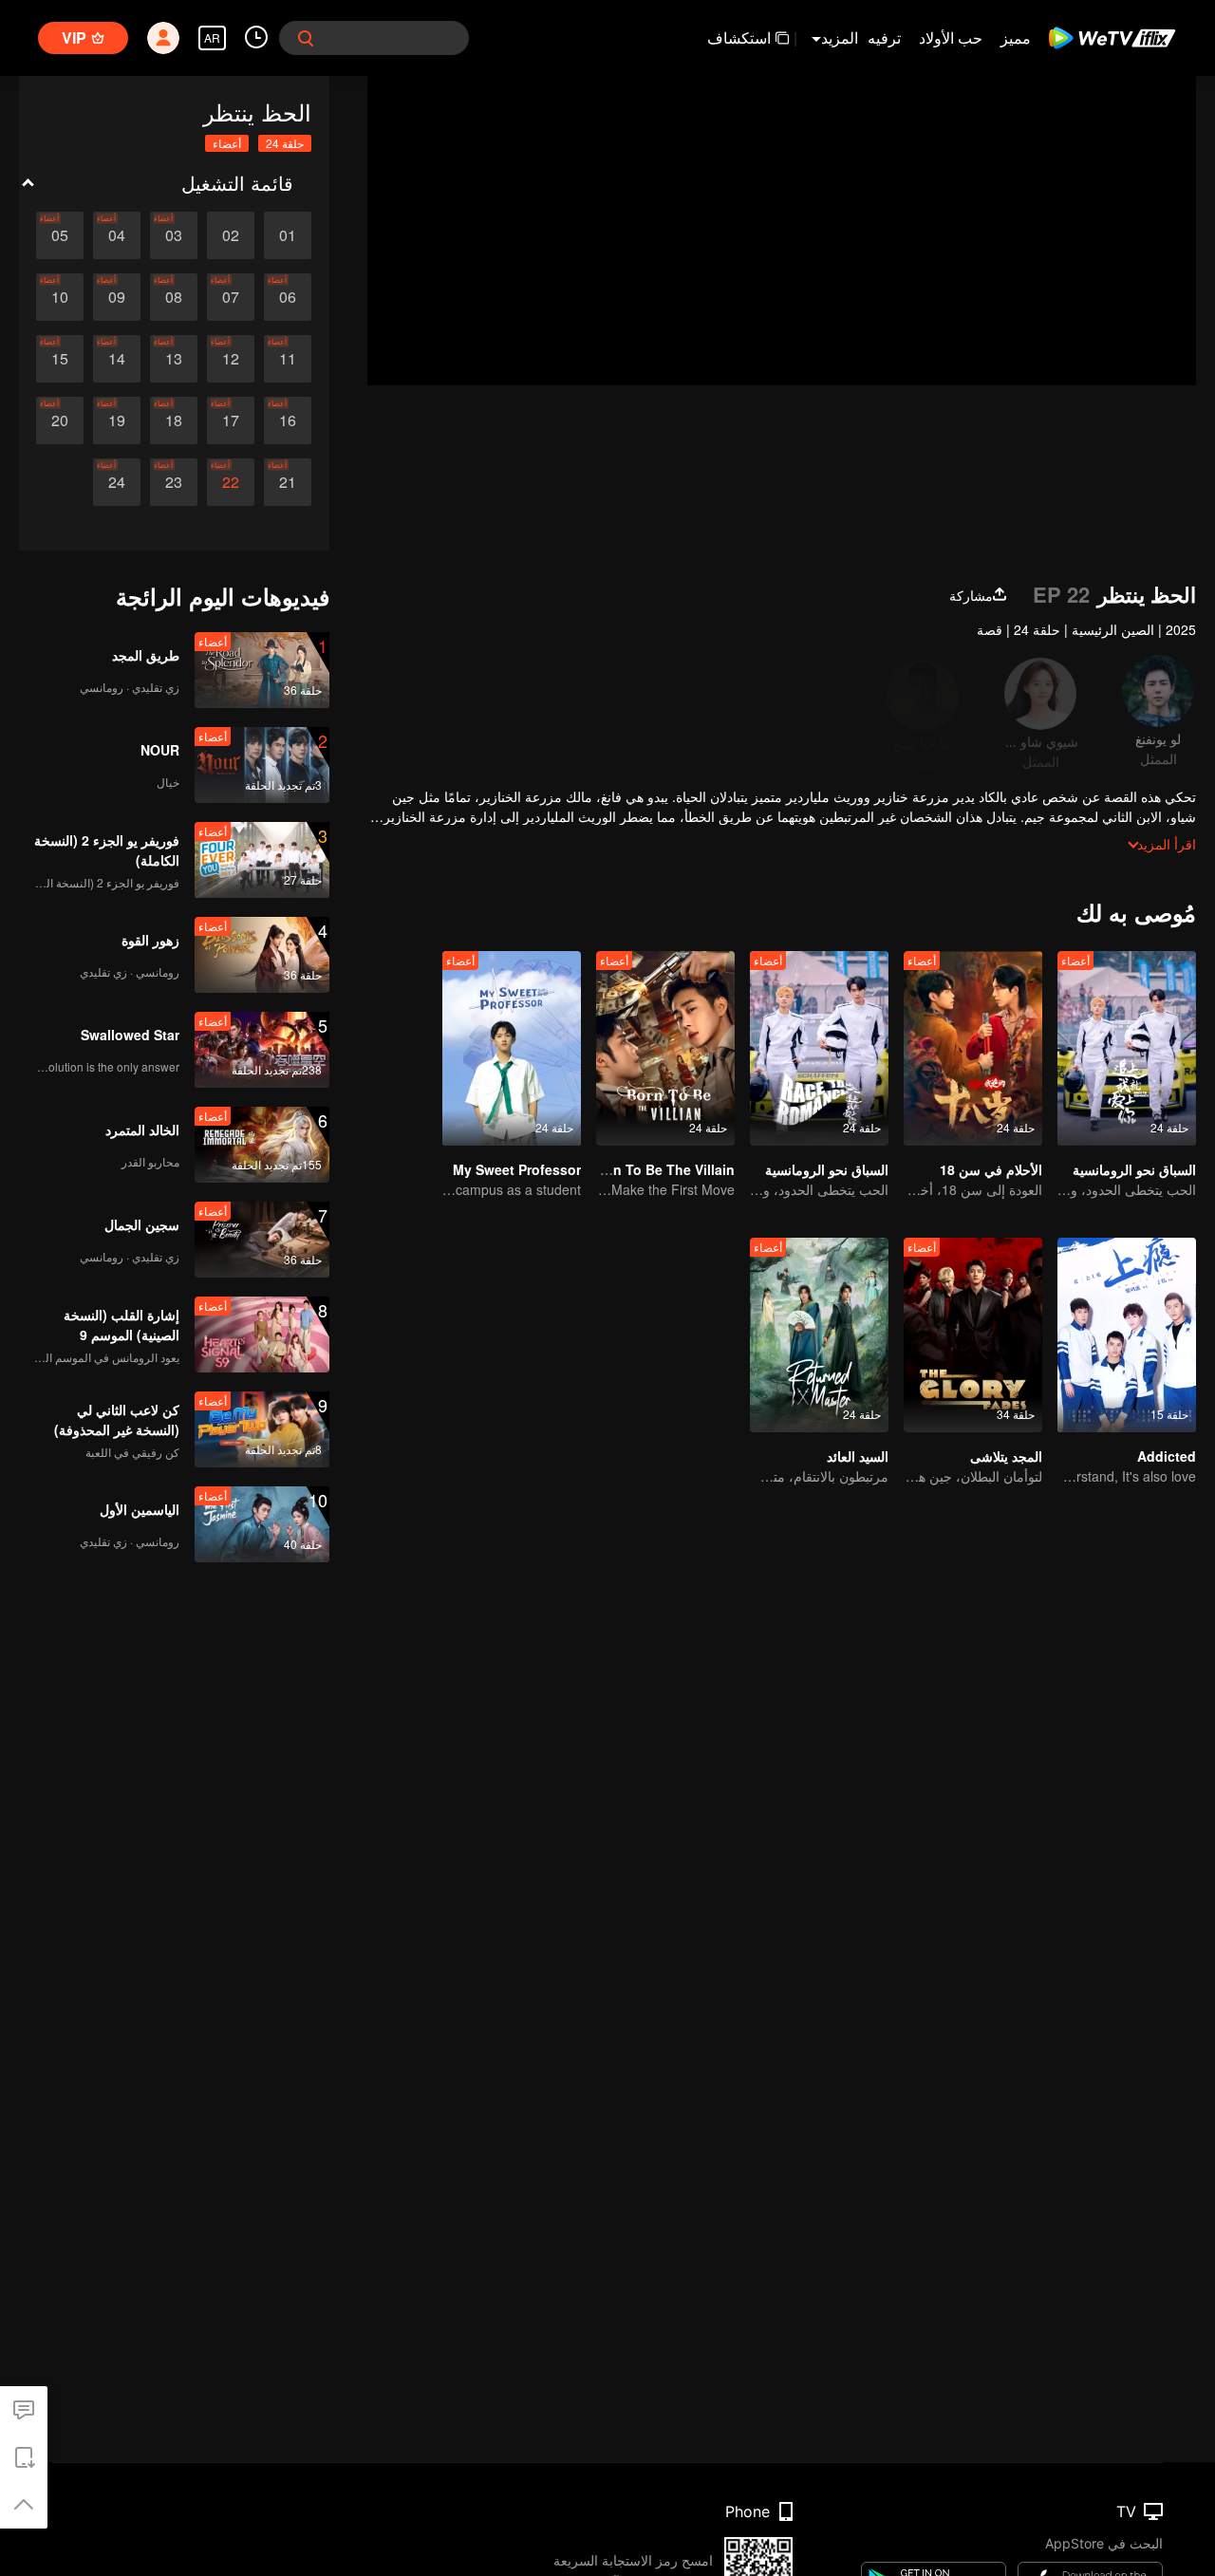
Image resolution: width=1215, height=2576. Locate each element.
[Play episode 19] (117, 420)
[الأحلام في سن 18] (973, 1048)
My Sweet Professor (517, 1169)
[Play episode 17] (231, 420)
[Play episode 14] (117, 359)
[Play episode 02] (231, 235)
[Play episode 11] (288, 359)
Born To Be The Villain (663, 1169)
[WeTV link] (1113, 38)
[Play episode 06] (288, 297)
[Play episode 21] (288, 482)
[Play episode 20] (60, 420)
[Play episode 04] (117, 235)
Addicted (1167, 1456)
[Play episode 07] (231, 297)
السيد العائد (858, 1456)
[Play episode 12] (231, 359)
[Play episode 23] (174, 482)
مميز (1016, 37)
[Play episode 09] (117, 297)
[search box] (306, 38)
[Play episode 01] (288, 235)
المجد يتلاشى (1006, 1456)
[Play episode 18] (174, 420)
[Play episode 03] (174, 235)
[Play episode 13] (174, 359)
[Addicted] (1127, 1335)
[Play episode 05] (60, 235)
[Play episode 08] (174, 297)
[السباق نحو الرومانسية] (1127, 1048)
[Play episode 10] (60, 297)
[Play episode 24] (117, 482)
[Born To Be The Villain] (665, 1048)
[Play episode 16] (288, 420)
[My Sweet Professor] (512, 1048)
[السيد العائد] (819, 1335)
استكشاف (739, 37)
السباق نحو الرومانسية (1134, 1169)
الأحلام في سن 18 (991, 1169)
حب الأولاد (951, 37)
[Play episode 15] (60, 359)
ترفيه (884, 37)
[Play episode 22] (231, 482)
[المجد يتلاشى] (973, 1335)
